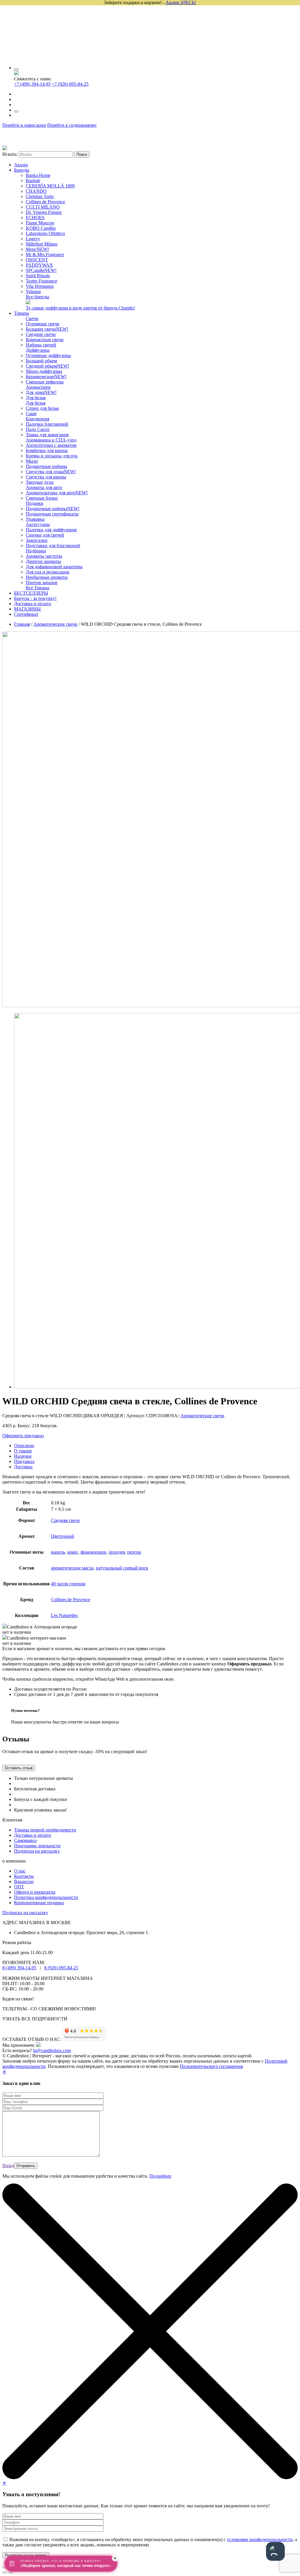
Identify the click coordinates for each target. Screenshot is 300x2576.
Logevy (33, 239)
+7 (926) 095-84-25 (70, 84)
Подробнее (160, 2176)
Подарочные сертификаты (52, 514)
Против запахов (42, 582)
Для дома (41, 392)
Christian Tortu (40, 196)
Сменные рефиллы (45, 382)
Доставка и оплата (33, 604)
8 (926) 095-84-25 (61, 1968)
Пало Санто (38, 429)
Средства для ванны (46, 477)
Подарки (35, 503)
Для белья (36, 398)
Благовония (37, 419)
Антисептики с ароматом (51, 445)
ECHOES (35, 218)
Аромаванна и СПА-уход (51, 440)
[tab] (156, 1446)
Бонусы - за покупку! (35, 598)
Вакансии (24, 1881)
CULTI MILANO (43, 207)
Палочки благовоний (47, 424)
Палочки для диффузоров (51, 530)
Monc (37, 249)
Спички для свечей (45, 535)
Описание (24, 1446)
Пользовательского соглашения (211, 2066)
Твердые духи (40, 482)
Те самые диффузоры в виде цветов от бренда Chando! (80, 308)
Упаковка (35, 519)
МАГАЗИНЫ (27, 609)
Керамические (46, 377)
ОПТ (19, 1887)
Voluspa (33, 291)
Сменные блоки (42, 498)
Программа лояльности (37, 1846)
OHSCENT (37, 260)
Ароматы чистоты (44, 556)
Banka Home (38, 175)
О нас (20, 1871)
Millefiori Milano (42, 244)
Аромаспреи (38, 387)
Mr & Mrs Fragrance (45, 254)
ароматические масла (72, 1568)
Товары (22, 313)
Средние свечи (41, 334)
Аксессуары (38, 524)
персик (134, 1552)
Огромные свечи (43, 324)
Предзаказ (24, 1461)
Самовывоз (25, 1840)
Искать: (10, 154)
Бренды (22, 170)
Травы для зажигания (47, 435)
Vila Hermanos (40, 286)
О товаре (23, 1451)
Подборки (36, 551)
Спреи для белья (42, 408)
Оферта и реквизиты (35, 1892)
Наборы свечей (41, 345)
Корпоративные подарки (39, 1903)
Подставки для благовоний (53, 546)
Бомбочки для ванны (47, 450)
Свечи (32, 318)
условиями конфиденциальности (260, 2539)
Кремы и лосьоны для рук (52, 456)
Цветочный (63, 1536)
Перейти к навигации (24, 125)
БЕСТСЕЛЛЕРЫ (31, 593)
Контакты (24, 1876)
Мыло (32, 461)
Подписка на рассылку (37, 1851)
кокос (73, 1552)
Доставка (23, 1467)
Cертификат (26, 614)
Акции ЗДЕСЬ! (181, 2)
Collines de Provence (45, 202)
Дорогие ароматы (43, 561)
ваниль (58, 1552)
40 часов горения (68, 1584)
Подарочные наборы (46, 466)
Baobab (33, 181)
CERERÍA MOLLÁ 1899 (50, 186)
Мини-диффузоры (44, 371)
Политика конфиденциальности (46, 1897)
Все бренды (37, 297)
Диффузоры (38, 350)
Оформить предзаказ (23, 1436)
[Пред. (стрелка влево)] (5, 2572)
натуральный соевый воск (122, 1568)
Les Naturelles (64, 1615)
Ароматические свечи (55, 624)
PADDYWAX (39, 265)
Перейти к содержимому (72, 125)
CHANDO (36, 191)
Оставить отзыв (19, 1768)
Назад (8, 2165)
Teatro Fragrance (41, 281)
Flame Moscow (40, 223)
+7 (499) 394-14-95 (32, 84)
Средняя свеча (65, 1520)
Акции (21, 165)
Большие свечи (47, 329)
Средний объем (47, 366)
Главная (22, 624)
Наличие (23, 1456)
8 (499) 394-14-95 (19, 1968)
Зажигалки (37, 540)
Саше (31, 413)
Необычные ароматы (47, 577)
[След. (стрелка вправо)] (11, 2572)
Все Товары (37, 588)
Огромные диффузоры (48, 355)
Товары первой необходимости (45, 1830)
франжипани (93, 1552)
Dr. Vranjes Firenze (44, 212)
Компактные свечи (45, 340)
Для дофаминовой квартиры (54, 567)
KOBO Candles (41, 228)
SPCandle (41, 270)
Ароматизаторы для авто (57, 493)
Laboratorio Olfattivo (45, 233)
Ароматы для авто (44, 487)
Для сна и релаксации (48, 572)
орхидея (117, 1552)
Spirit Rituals (38, 276)
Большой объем (41, 361)
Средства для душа (51, 472)
